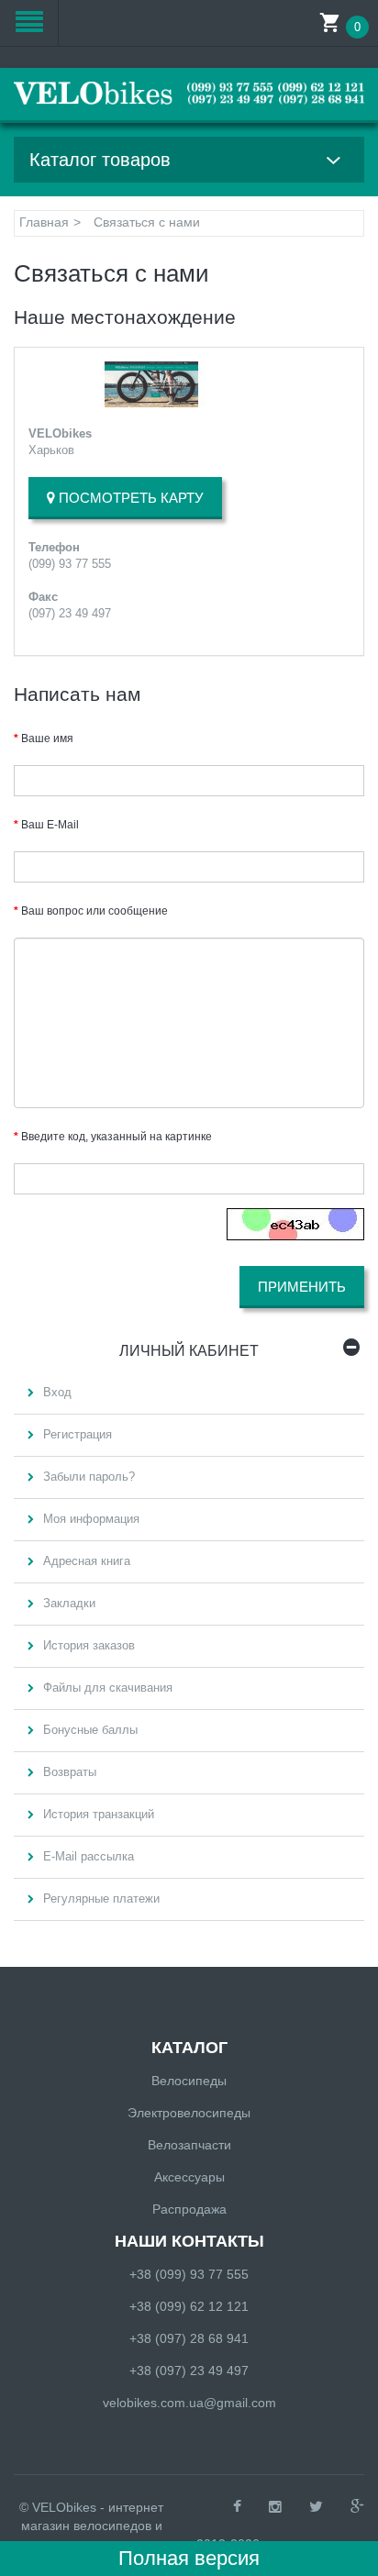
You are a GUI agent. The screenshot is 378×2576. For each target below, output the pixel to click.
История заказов (89, 1645)
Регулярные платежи (101, 1899)
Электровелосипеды (189, 2113)
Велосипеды (189, 2081)
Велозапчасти (189, 2145)
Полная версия (189, 2558)
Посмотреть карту (129, 498)
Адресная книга (87, 1561)
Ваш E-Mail (50, 825)
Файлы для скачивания (108, 1688)
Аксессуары (189, 2177)
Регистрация (78, 1434)
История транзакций (99, 1814)
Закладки (69, 1603)
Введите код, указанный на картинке (117, 1137)
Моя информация (91, 1519)
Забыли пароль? (89, 1477)
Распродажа (189, 2209)
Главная (44, 222)
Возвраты (70, 1772)
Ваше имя (47, 738)
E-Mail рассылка (89, 1856)
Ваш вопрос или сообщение (94, 911)
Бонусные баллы (90, 1730)
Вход (57, 1392)
